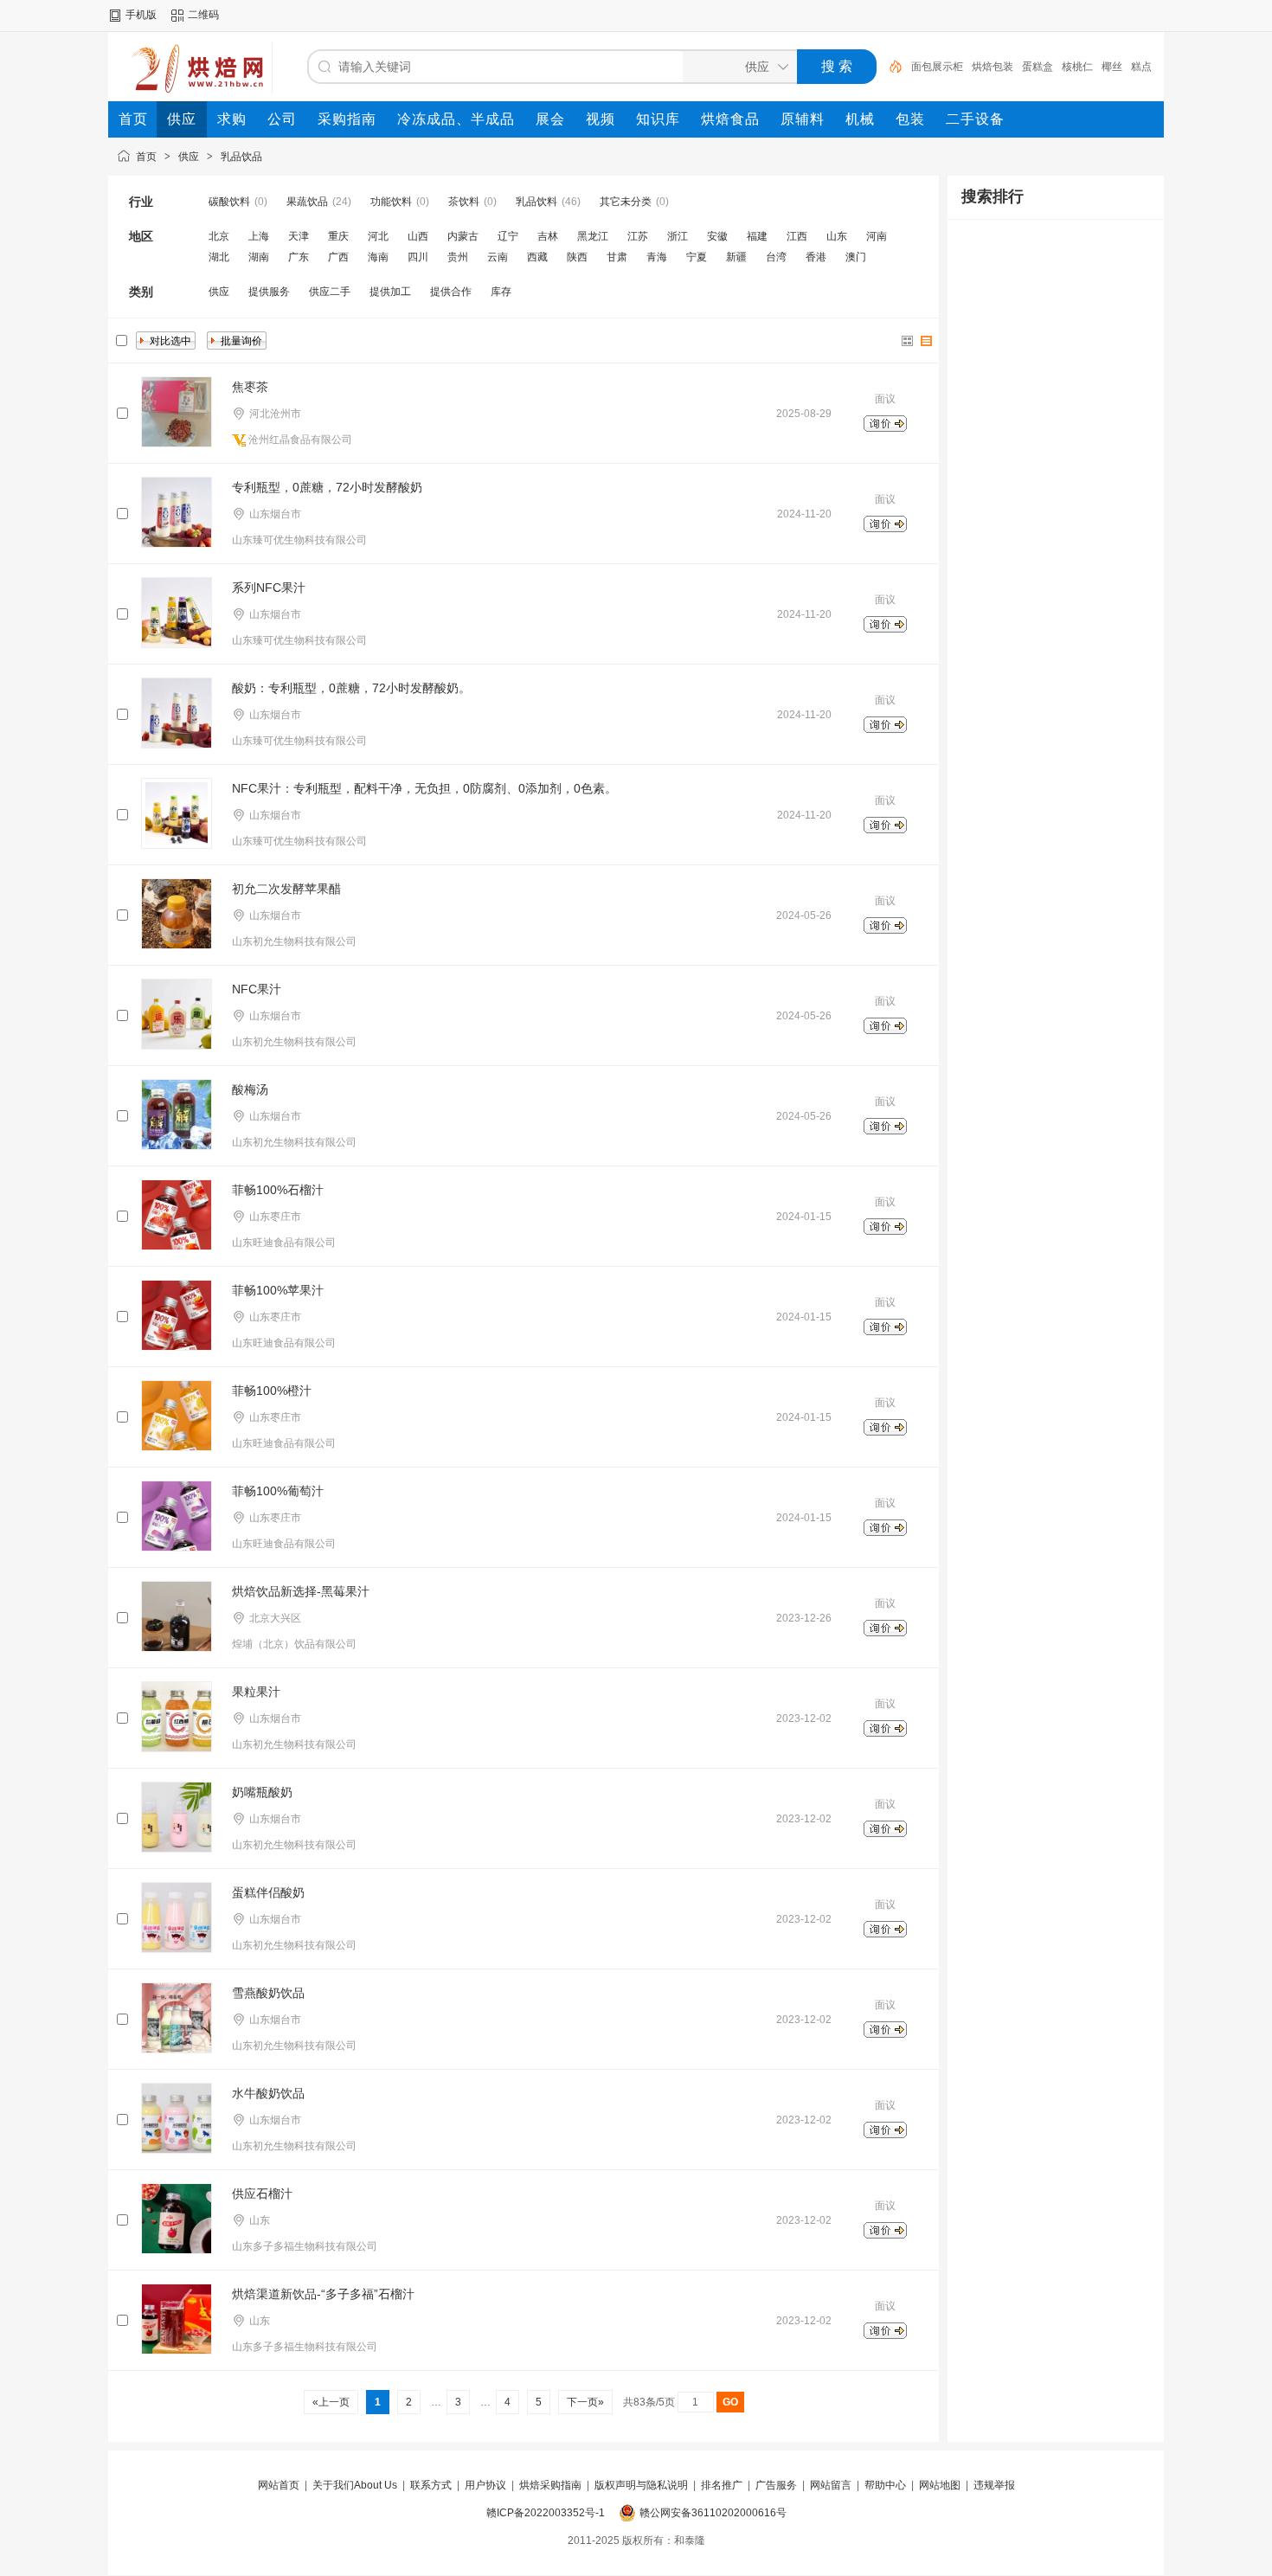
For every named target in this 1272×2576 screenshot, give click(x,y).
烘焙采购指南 (550, 2485)
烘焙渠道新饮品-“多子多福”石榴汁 (323, 2294)
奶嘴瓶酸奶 (262, 1792)
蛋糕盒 (977, 67)
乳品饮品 (241, 157)
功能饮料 (391, 202)
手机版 (141, 15)
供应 (189, 157)
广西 (338, 257)
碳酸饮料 (229, 202)
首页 (146, 157)
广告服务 (776, 2485)
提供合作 (451, 292)
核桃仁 (1017, 67)
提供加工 (390, 292)
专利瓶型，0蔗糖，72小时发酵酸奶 (327, 487)
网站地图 (940, 2485)
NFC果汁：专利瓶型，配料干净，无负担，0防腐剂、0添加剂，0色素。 (424, 788)
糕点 (1081, 67)
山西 (418, 236)
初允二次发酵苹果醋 (286, 889)
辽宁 (508, 236)
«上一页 (331, 2402)
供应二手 (330, 292)
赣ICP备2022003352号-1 (546, 2513)
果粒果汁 (256, 1692)
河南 (877, 236)
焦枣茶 (250, 387)
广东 (299, 257)
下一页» (585, 2402)
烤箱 (1110, 67)
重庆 (338, 236)
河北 (378, 236)
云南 (498, 257)
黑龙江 (593, 236)
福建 (757, 236)
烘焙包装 (932, 67)
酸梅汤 (250, 1089)
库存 (501, 292)
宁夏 (697, 257)
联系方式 (431, 2485)
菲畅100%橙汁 (272, 1391)
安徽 (717, 236)
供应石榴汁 (262, 2194)
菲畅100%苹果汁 (278, 1290)
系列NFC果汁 (269, 588)
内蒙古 (463, 236)
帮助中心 (885, 2485)
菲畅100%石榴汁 (278, 1190)
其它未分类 (626, 202)
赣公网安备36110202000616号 (713, 2513)
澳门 (856, 257)
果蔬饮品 (307, 202)
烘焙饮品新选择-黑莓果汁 (301, 1591)
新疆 (736, 257)
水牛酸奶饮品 (268, 2093)
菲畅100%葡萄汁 (278, 1491)
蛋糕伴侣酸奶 (268, 1892)
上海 (259, 236)
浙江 (678, 236)
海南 (378, 257)
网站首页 (279, 2485)
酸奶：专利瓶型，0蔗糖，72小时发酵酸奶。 (351, 688)
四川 (418, 257)
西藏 (537, 257)
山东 (837, 236)
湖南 (259, 257)
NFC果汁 (257, 989)
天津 (299, 236)
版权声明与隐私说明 (641, 2485)
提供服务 (269, 292)
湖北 (219, 257)
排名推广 (722, 2485)
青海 (657, 257)
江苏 (638, 236)
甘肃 (617, 257)
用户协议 (485, 2485)
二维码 (203, 15)
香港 (816, 257)
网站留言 (831, 2485)
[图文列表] (927, 341)
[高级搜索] (890, 67)
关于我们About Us (355, 2485)
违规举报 (994, 2485)
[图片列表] (908, 341)
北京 (219, 236)
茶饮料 (464, 202)
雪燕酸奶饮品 (268, 1993)
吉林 (548, 236)
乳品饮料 (536, 202)
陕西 (577, 257)
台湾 (776, 257)
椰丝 (1051, 67)
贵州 (458, 257)
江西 (797, 236)
